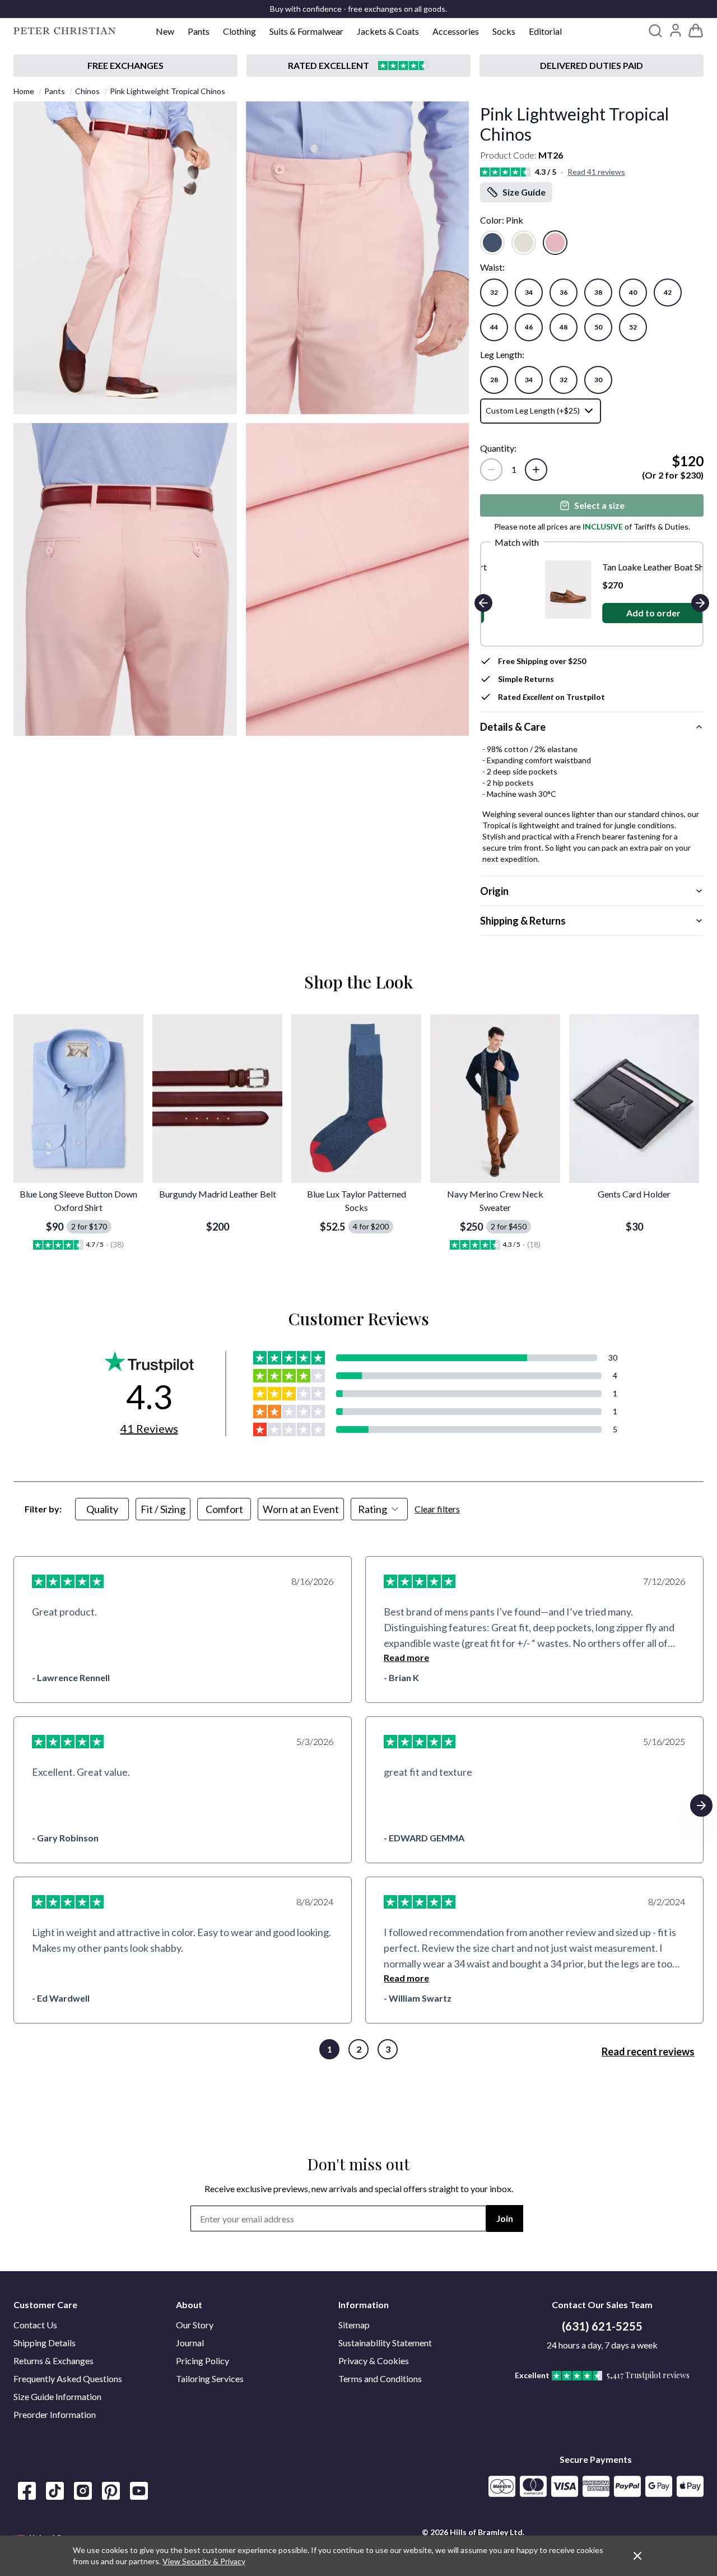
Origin (494, 891)
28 (494, 380)
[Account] (676, 30)
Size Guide (524, 192)
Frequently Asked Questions (68, 2378)
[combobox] (379, 1509)
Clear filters (437, 1509)
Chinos (87, 91)
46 (529, 327)
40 (633, 292)
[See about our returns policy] (125, 66)
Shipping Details (45, 2343)
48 (564, 327)
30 (598, 380)
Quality (102, 1509)
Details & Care (513, 727)
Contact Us (35, 2325)
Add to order (603, 613)
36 (564, 292)
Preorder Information (55, 2414)
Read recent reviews (648, 2051)
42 (668, 292)
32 (494, 292)
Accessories (456, 31)
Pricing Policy (202, 2361)
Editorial (545, 31)
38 (598, 292)
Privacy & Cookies (374, 2361)
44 (494, 327)
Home (24, 91)
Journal (190, 2343)
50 (598, 327)
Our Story (195, 2325)
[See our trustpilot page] (358, 66)
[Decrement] (491, 470)
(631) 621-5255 (602, 2326)
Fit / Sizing (163, 1509)
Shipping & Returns (523, 921)
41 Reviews (149, 1428)
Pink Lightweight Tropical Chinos (167, 91)
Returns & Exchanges (53, 2361)
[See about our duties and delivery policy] (592, 66)
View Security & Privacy (204, 2561)
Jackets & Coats (388, 31)
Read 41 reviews (596, 172)
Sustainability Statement (385, 2343)
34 (529, 292)
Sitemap (354, 2325)
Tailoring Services (210, 2378)
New (165, 31)
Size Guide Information (57, 2396)
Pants (199, 31)
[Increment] (536, 470)
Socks (504, 31)
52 (633, 327)
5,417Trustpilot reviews (648, 2375)
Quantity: (498, 448)
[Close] (637, 2556)
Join (505, 2218)
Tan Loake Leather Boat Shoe (607, 567)
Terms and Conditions (380, 2378)
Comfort (224, 1509)
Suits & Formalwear (306, 31)
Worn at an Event (301, 1509)
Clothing (239, 31)
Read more (406, 1657)
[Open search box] (655, 31)
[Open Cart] (696, 31)
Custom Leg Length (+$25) (533, 410)
